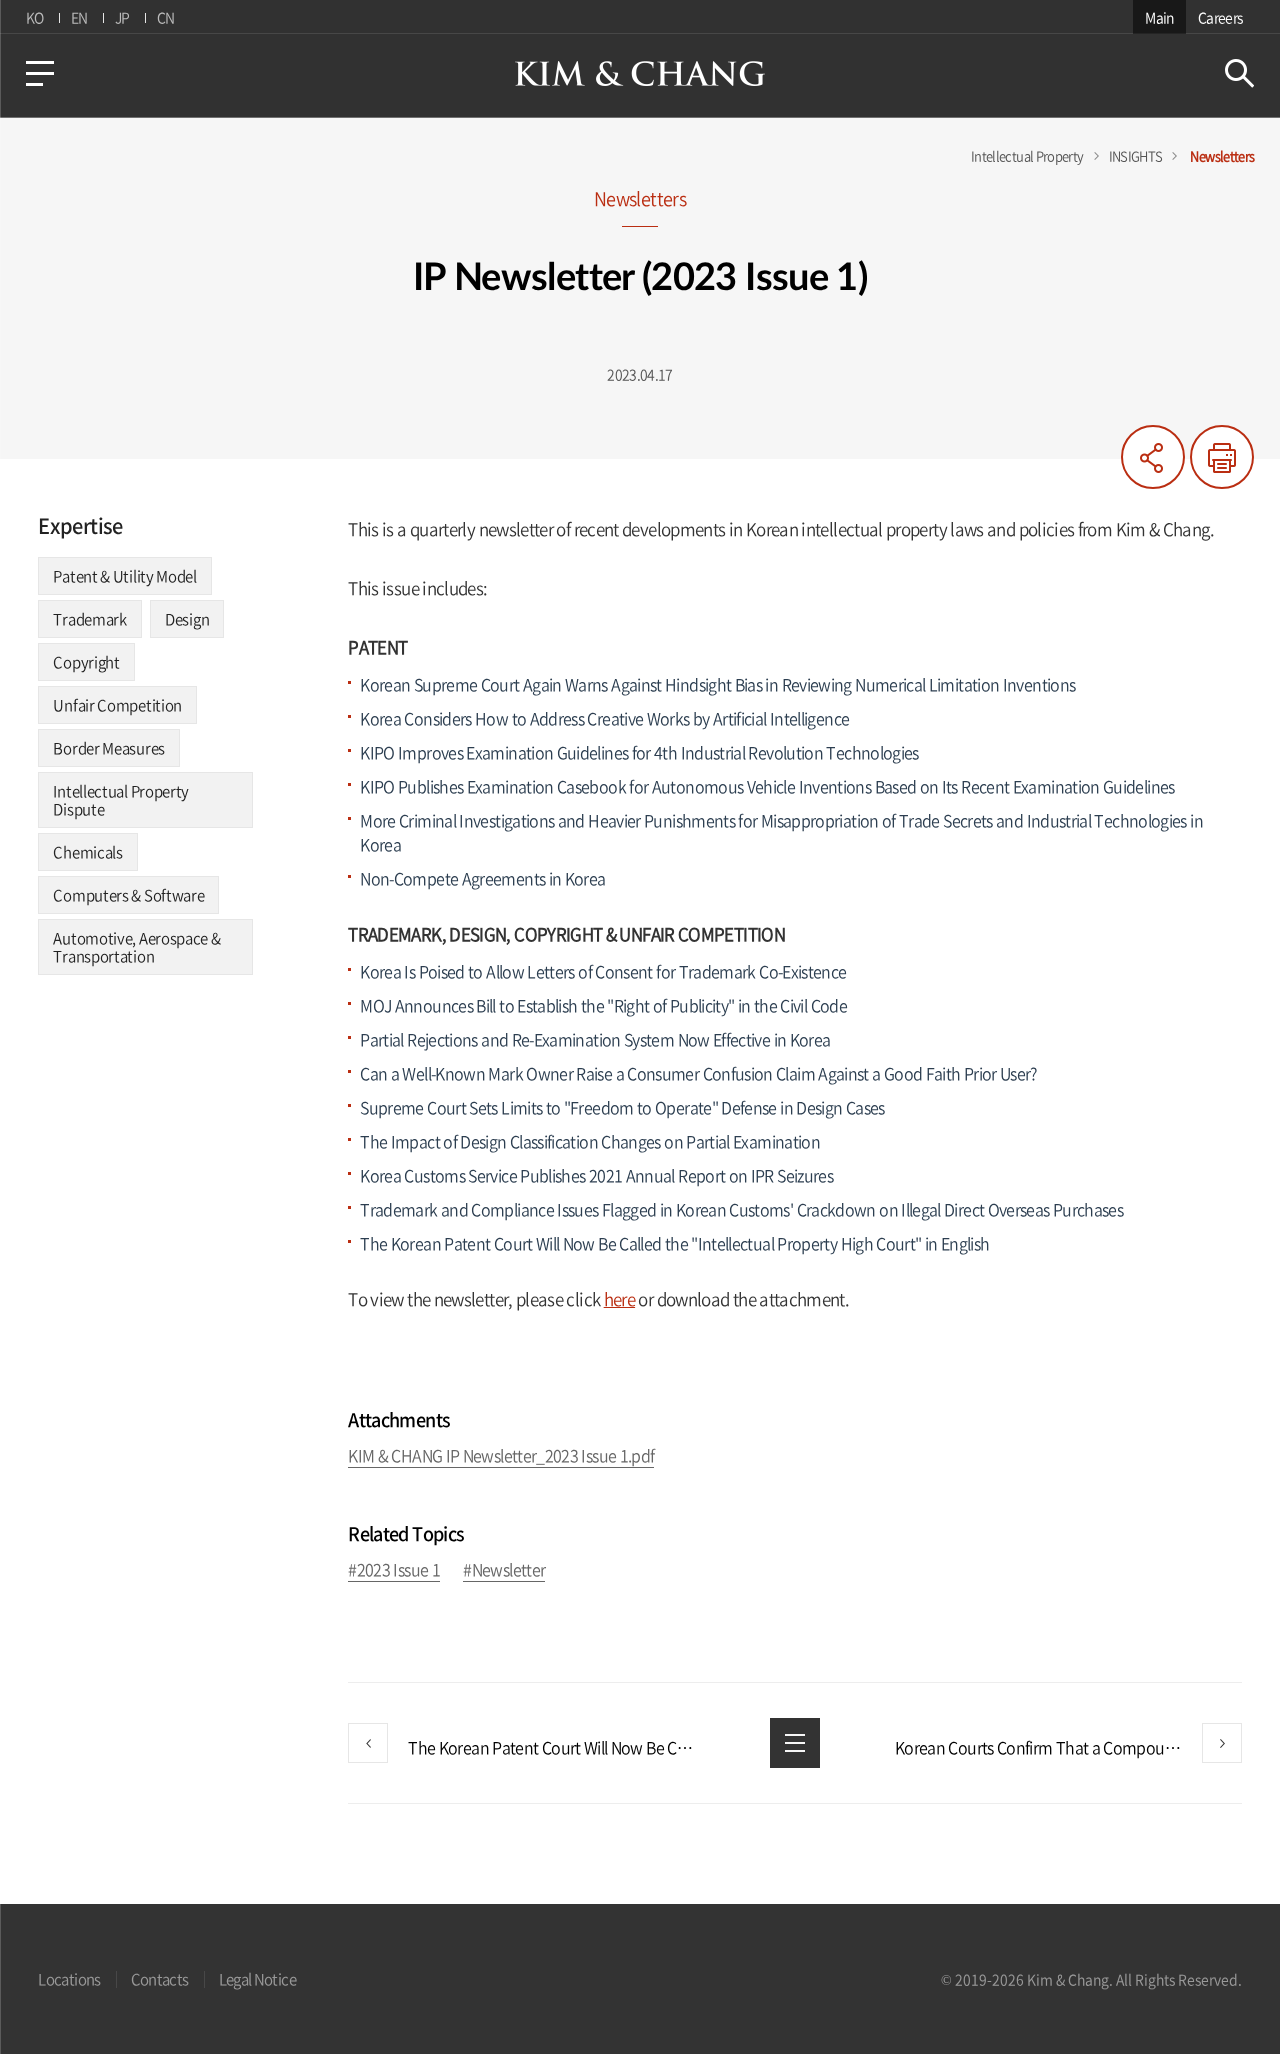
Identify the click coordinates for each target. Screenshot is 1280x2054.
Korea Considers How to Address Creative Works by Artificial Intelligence (604, 718)
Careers (1220, 17)
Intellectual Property (1027, 155)
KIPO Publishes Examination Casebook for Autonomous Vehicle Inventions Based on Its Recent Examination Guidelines (767, 786)
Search (1239, 73)
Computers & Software (128, 895)
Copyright (86, 662)
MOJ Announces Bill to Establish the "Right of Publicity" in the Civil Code (603, 1005)
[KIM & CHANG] (640, 73)
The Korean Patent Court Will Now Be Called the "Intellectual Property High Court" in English (674, 1243)
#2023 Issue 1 (394, 1570)
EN (79, 17)
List (795, 1743)
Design (187, 619)
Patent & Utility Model (124, 576)
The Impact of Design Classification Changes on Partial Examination (591, 1141)
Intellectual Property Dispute (121, 800)
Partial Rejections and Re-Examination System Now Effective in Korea (595, 1039)
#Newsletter (504, 1570)
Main (1159, 17)
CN (166, 17)
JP (122, 17)
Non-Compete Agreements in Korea (482, 878)
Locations (69, 1979)
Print (1222, 457)
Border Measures (109, 748)
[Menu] (40, 73)
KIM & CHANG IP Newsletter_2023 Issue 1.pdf (501, 1456)
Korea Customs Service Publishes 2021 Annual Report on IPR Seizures (596, 1175)
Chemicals (87, 852)
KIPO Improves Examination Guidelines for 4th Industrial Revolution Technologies (639, 752)
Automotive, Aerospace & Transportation (136, 947)
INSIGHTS (1136, 155)
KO (35, 17)
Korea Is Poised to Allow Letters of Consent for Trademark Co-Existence (603, 971)
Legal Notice (257, 1979)
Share (1153, 457)
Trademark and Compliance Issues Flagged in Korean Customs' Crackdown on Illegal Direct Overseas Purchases (741, 1209)
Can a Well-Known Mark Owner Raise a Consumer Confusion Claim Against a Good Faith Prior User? (698, 1073)
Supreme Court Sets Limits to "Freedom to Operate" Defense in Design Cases (622, 1107)
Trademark (89, 619)
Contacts (160, 1979)
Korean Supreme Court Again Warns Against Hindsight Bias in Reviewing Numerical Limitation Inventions (717, 684)
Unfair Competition (117, 705)
